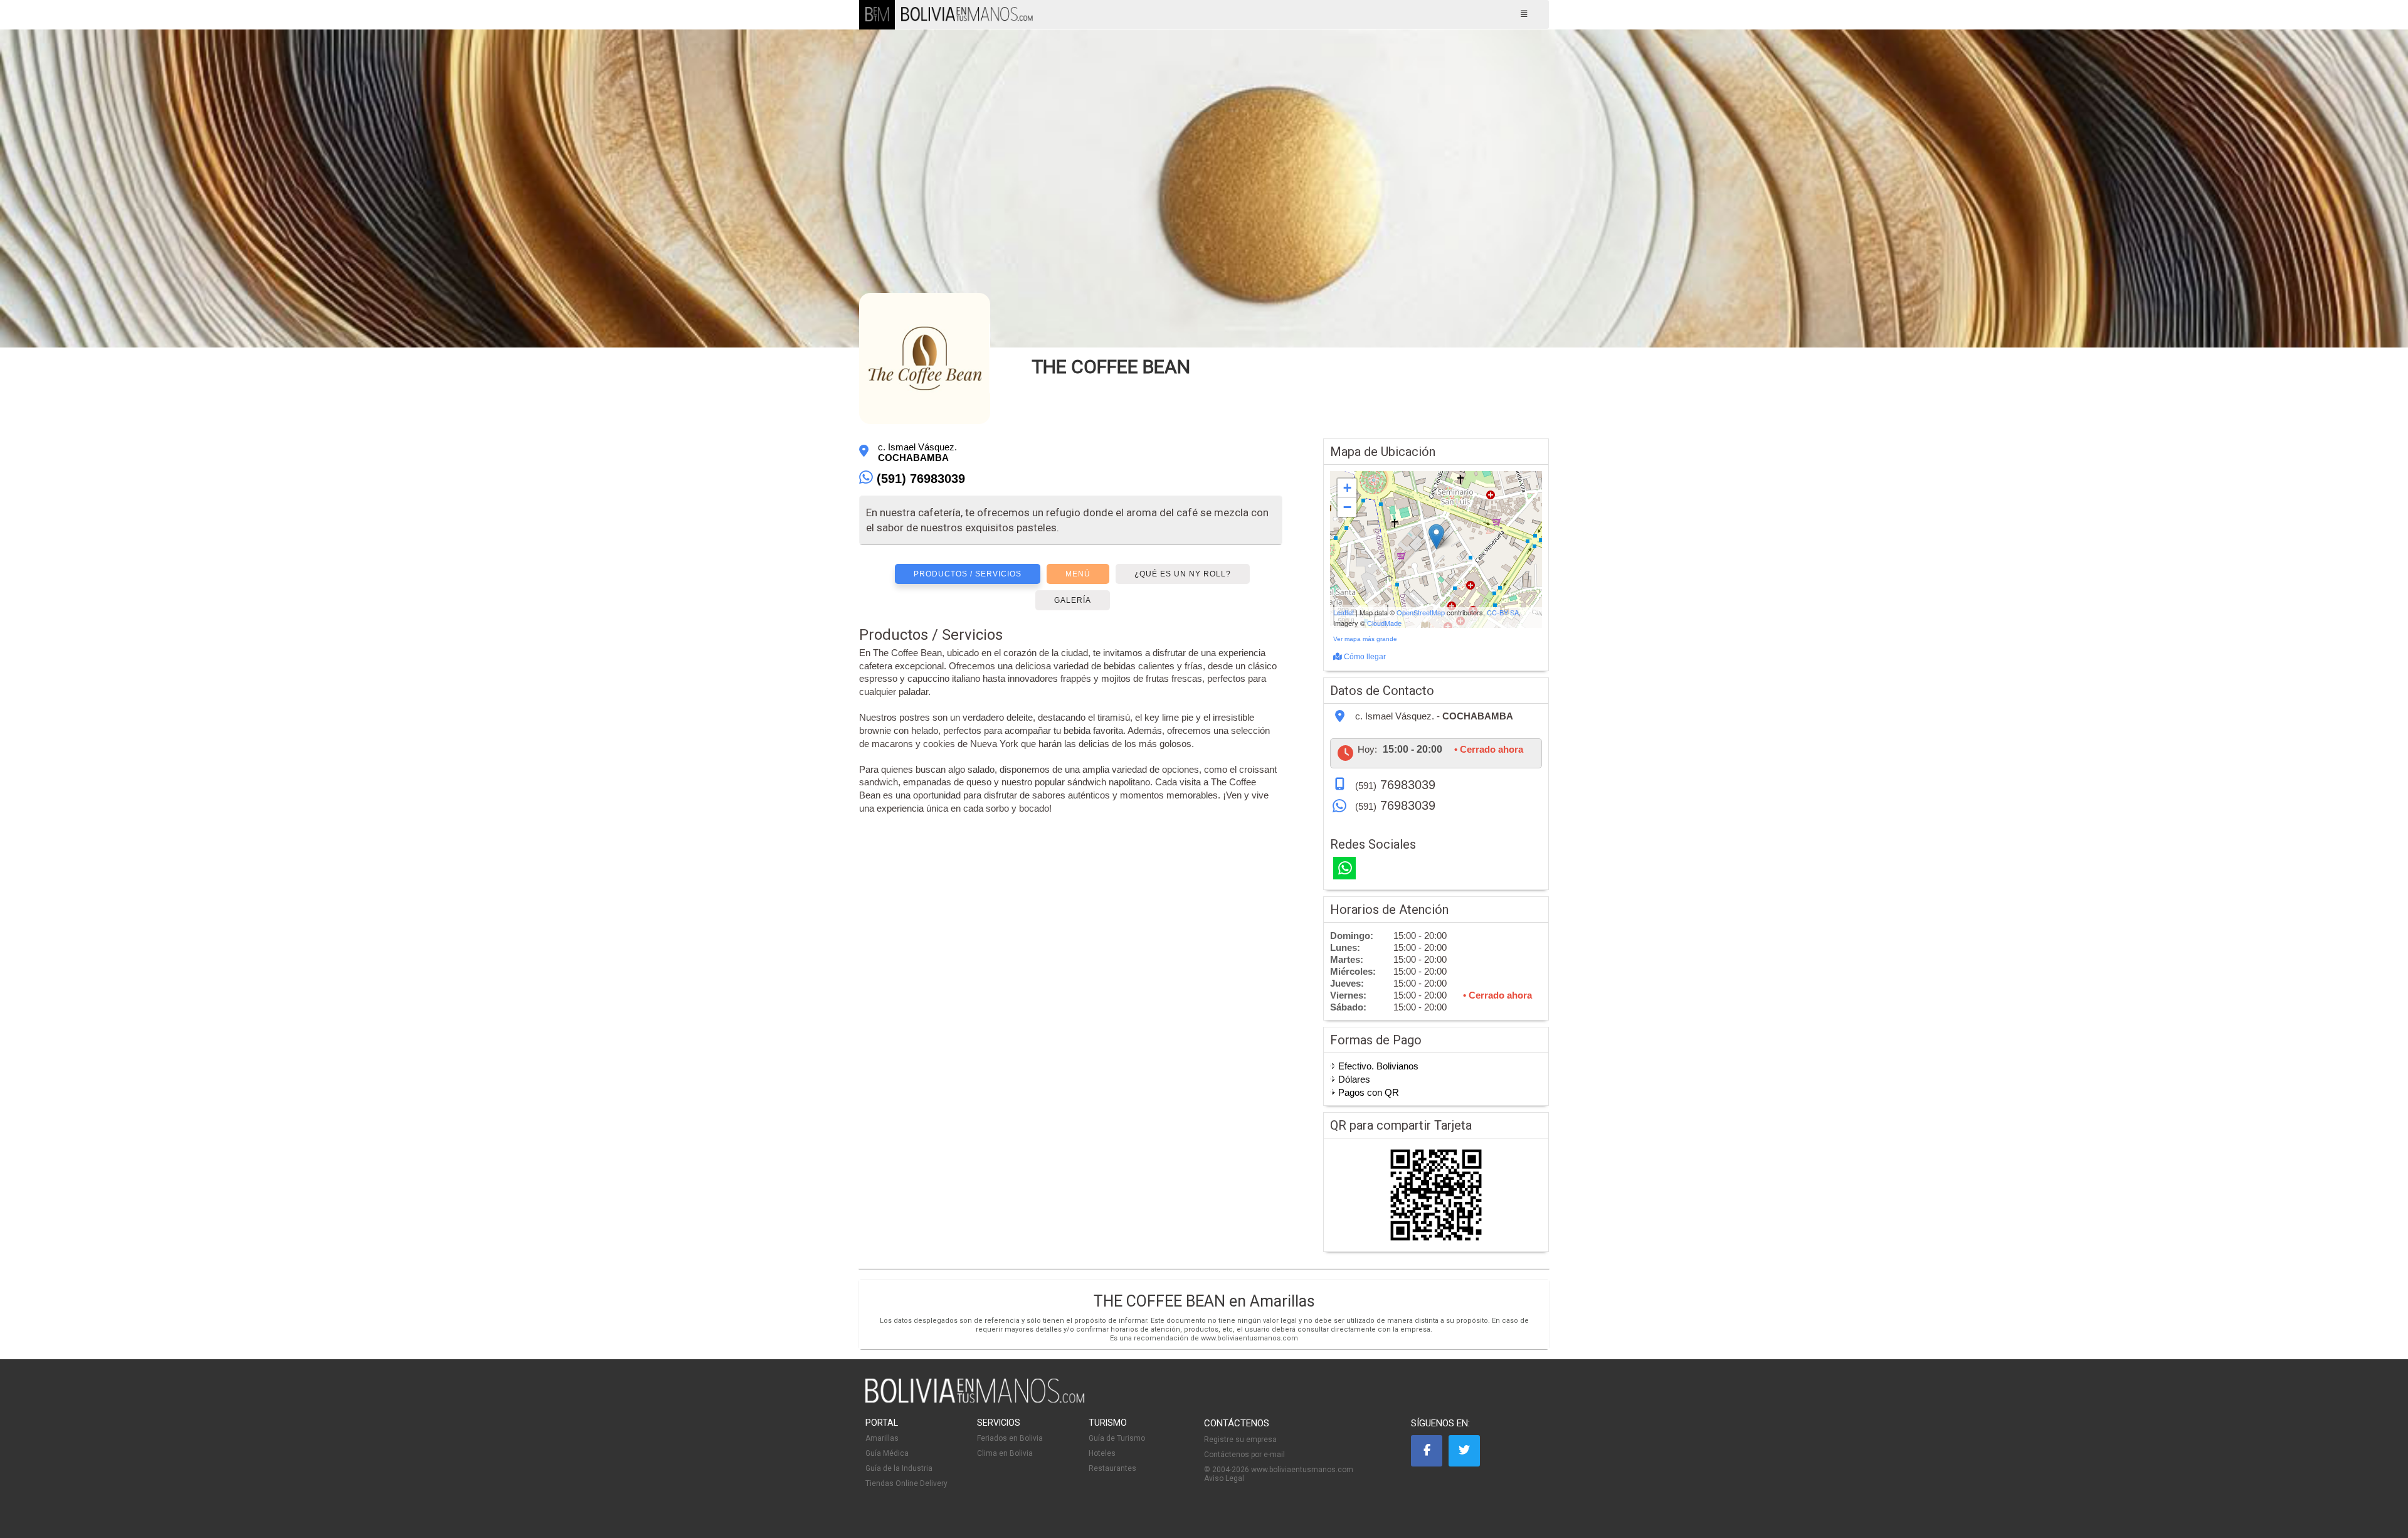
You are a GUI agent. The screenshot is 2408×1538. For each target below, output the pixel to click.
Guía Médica (887, 1453)
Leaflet (1344, 612)
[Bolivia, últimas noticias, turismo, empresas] (975, 1401)
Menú (1078, 574)
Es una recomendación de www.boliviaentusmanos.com (1204, 1338)
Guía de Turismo (1117, 1438)
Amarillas (882, 1438)
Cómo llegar (1364, 657)
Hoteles (1102, 1453)
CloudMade (1384, 623)
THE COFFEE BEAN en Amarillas (1204, 1301)
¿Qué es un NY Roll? (1183, 574)
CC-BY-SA (1503, 612)
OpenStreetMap (1421, 612)
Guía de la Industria (899, 1468)
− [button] (1347, 507)
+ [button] (1347, 488)
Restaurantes (1112, 1468)
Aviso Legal (1224, 1478)
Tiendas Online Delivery (906, 1483)
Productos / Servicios (968, 574)
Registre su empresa (1240, 1440)
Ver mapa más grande (1365, 639)
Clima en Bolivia (1005, 1453)
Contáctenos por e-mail (1244, 1455)
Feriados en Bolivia (1010, 1438)
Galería (1073, 600)
